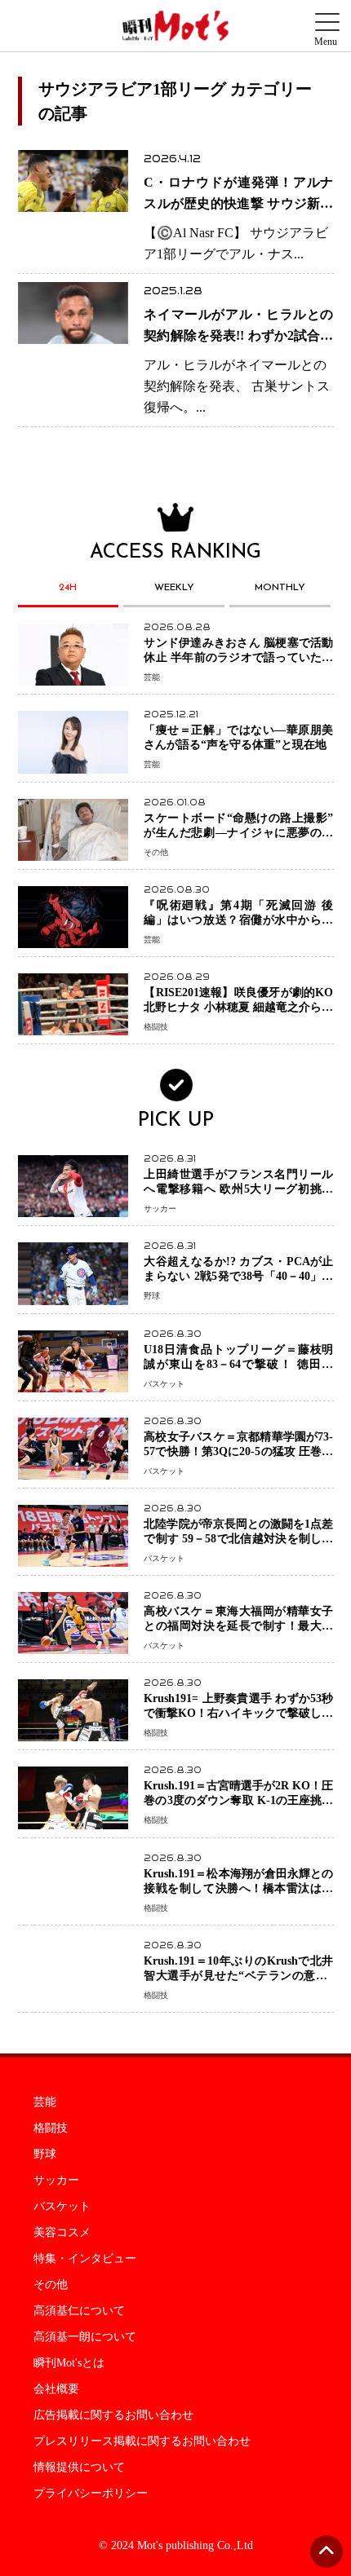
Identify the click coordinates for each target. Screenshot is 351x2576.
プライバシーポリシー (91, 2494)
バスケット (62, 2207)
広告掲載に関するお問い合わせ (113, 2415)
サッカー (56, 2181)
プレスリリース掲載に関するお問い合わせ (142, 2441)
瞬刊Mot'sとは (69, 2363)
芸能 (45, 2102)
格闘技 (51, 2128)
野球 (45, 2155)
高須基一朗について (85, 2337)
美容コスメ (62, 2233)
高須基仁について (79, 2311)
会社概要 (56, 2389)
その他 (51, 2285)
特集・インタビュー (85, 2259)
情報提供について (79, 2468)
